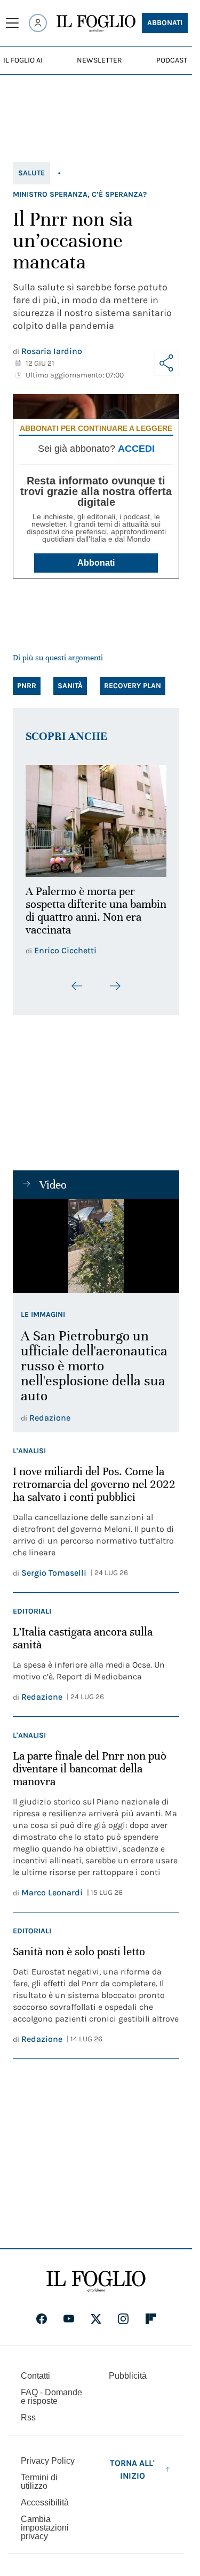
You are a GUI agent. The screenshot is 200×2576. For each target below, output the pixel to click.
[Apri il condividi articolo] (167, 363)
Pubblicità (128, 2370)
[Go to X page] (96, 2313)
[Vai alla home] (96, 24)
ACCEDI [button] (136, 449)
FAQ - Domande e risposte (51, 2391)
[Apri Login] (38, 23)
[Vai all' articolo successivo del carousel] (115, 980)
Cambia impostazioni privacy (45, 2522)
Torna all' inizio (132, 2463)
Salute (31, 173)
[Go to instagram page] (123, 2313)
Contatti (35, 2370)
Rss (28, 2412)
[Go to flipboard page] (151, 2313)
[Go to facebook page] (42, 2313)
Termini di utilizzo (39, 2476)
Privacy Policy (48, 2455)
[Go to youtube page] (69, 2313)
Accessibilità (45, 2497)
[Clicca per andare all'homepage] (96, 2276)
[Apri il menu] (12, 23)
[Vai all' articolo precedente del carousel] (77, 980)
